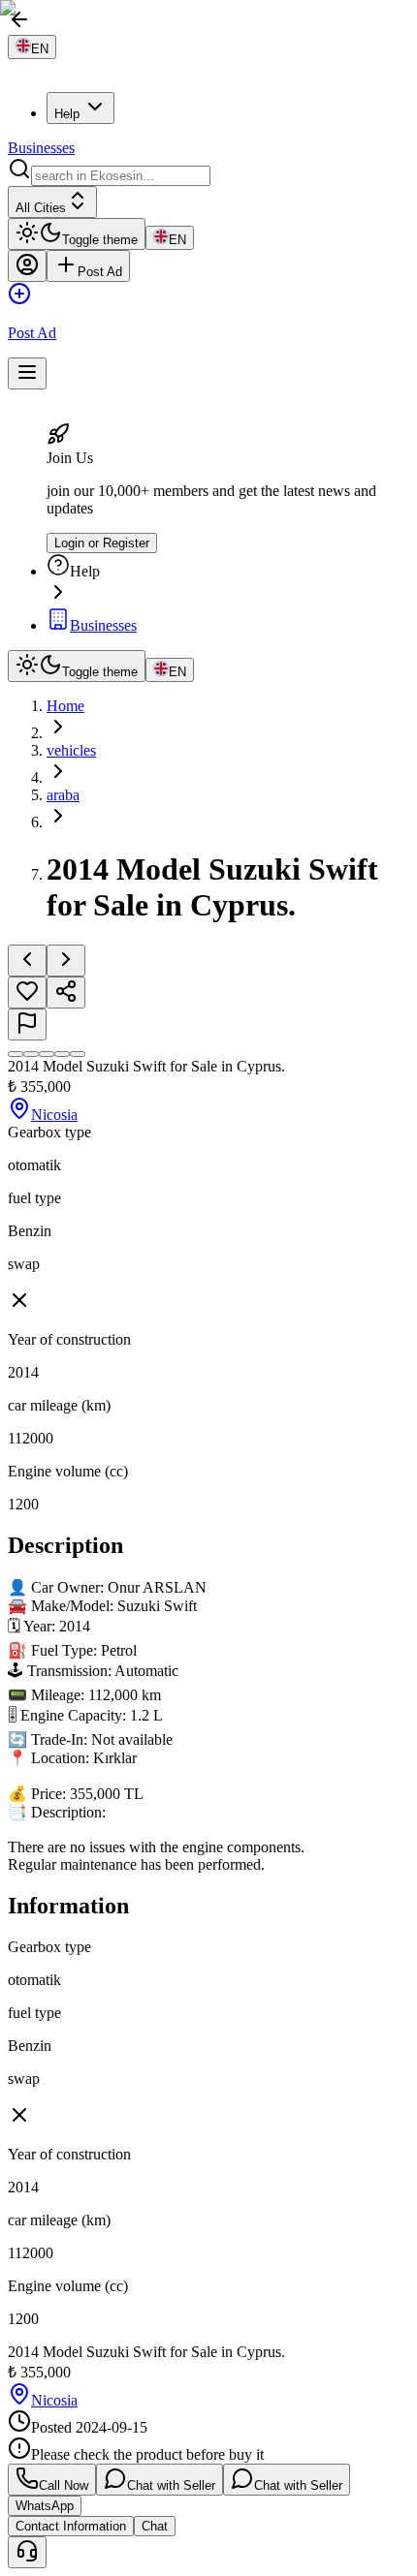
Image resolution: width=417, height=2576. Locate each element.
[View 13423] (78, 1054)
